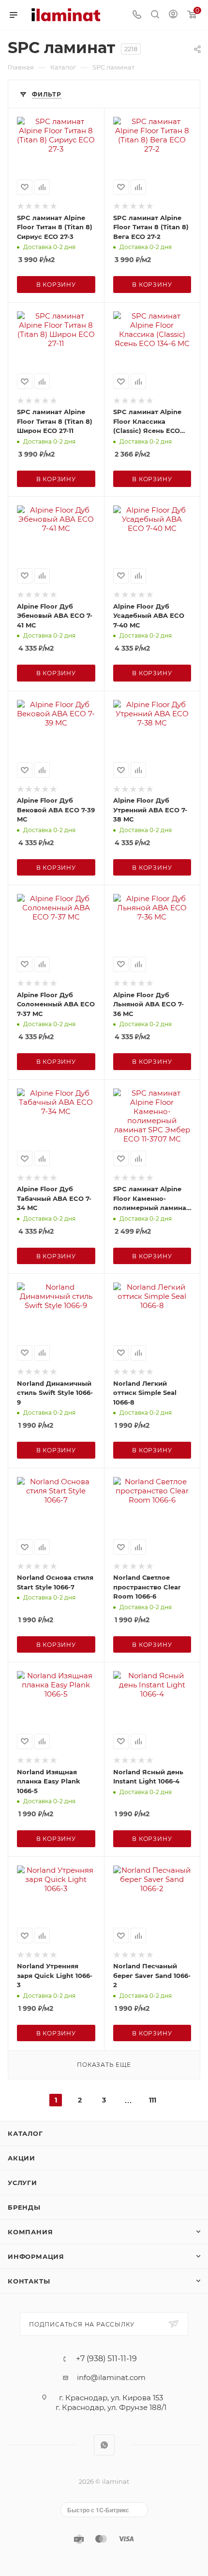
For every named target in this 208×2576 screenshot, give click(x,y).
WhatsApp (104, 2445)
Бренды (24, 2207)
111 (153, 2100)
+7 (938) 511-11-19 (106, 2359)
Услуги (22, 2183)
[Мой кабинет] (173, 15)
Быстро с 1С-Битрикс (98, 2510)
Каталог (25, 2133)
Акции (22, 2158)
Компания (30, 2232)
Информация (36, 2256)
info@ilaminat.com (111, 2377)
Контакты (29, 2281)
